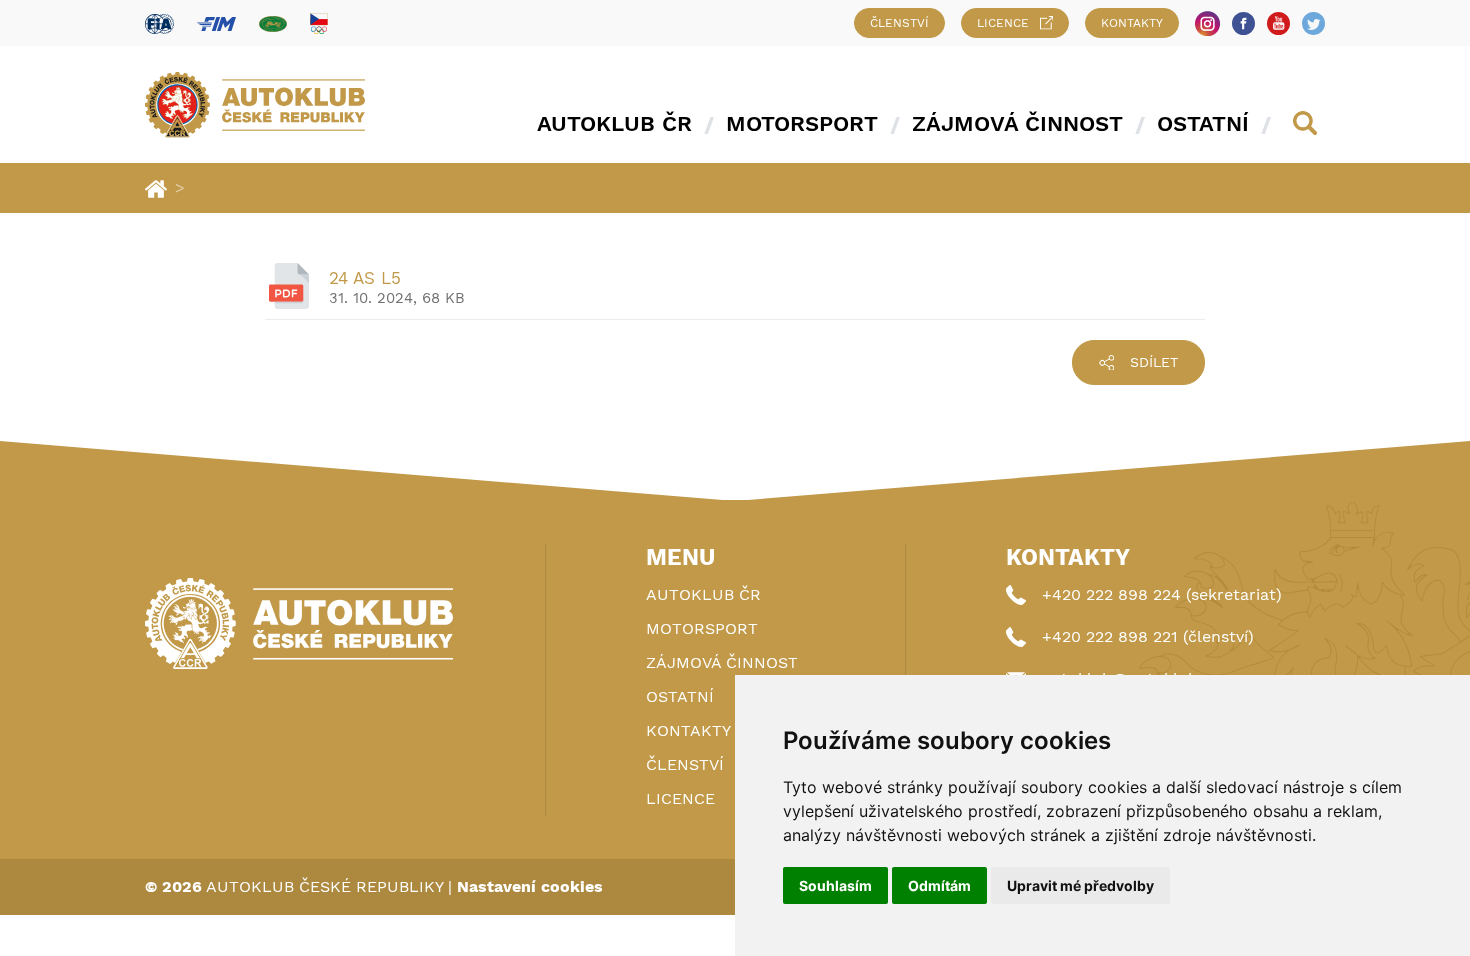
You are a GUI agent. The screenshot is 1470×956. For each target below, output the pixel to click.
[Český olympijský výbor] (319, 23)
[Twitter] (1313, 23)
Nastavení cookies (530, 886)
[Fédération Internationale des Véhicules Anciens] (273, 23)
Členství (899, 23)
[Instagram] (1207, 23)
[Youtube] (1278, 23)
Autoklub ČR (614, 123)
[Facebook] (1243, 23)
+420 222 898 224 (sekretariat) (1162, 594)
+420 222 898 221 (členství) (1148, 636)
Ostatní (1203, 123)
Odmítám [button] (939, 885)
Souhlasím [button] (835, 885)
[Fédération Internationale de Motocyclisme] (216, 23)
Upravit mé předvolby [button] (1080, 885)
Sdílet (1154, 362)
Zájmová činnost (1017, 123)
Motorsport (802, 123)
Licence (1003, 23)
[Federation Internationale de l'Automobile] (159, 23)
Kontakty (1132, 23)
